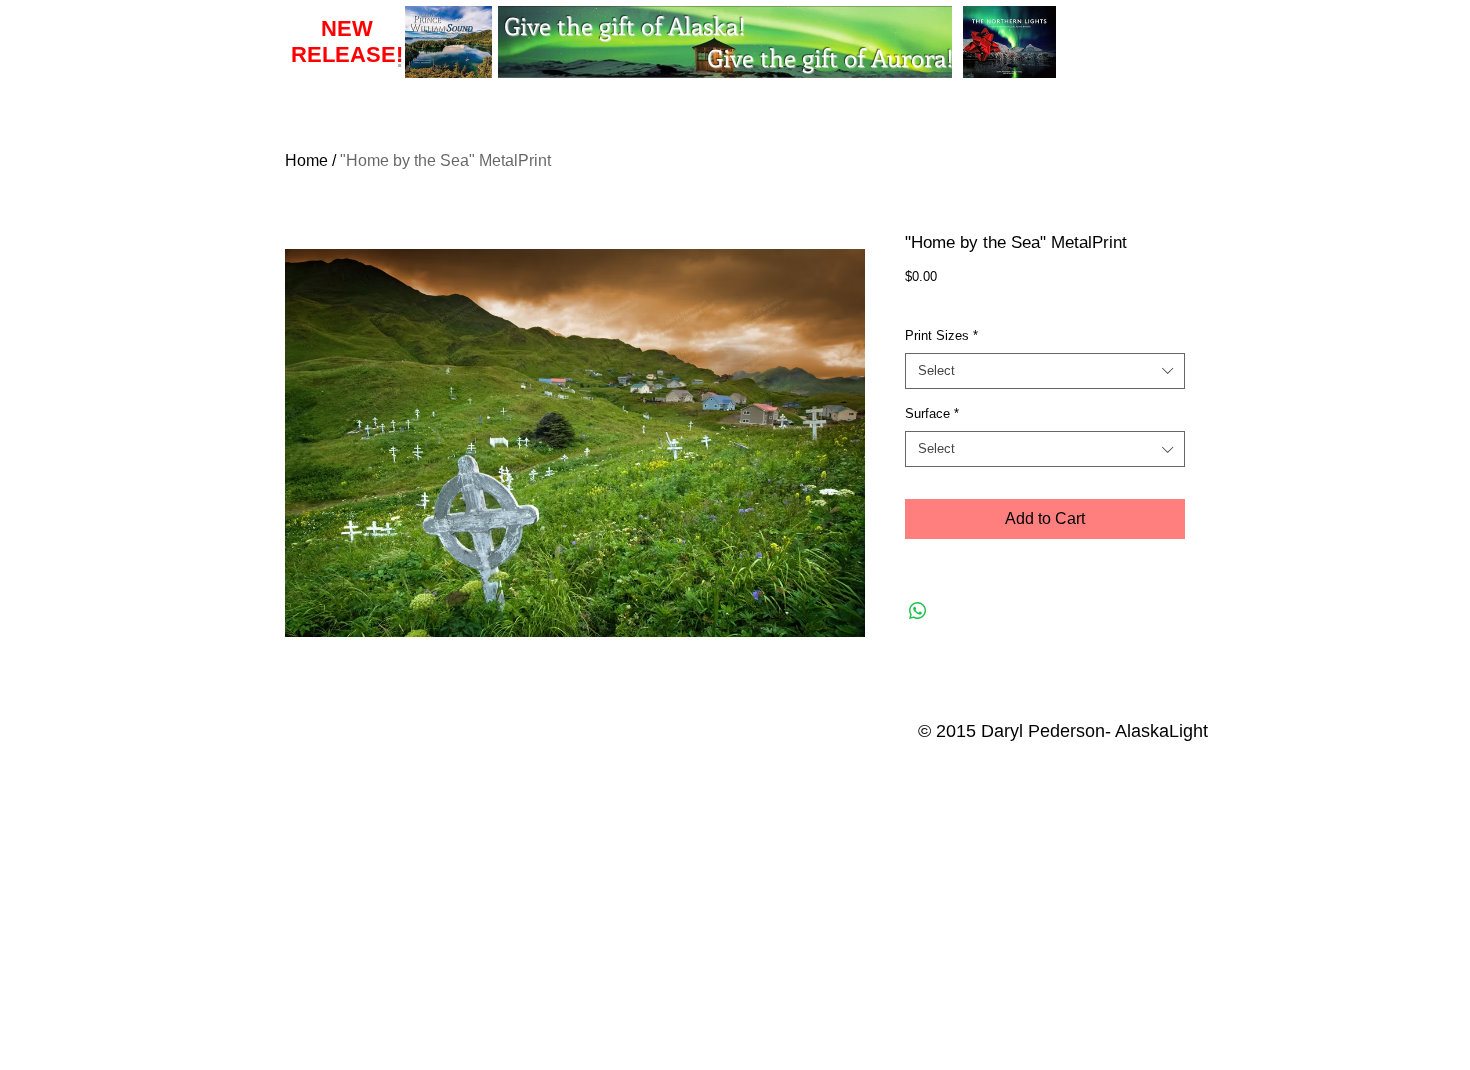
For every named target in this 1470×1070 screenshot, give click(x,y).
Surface (932, 413)
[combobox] (1045, 371)
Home (306, 160)
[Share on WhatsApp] (918, 611)
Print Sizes (941, 335)
